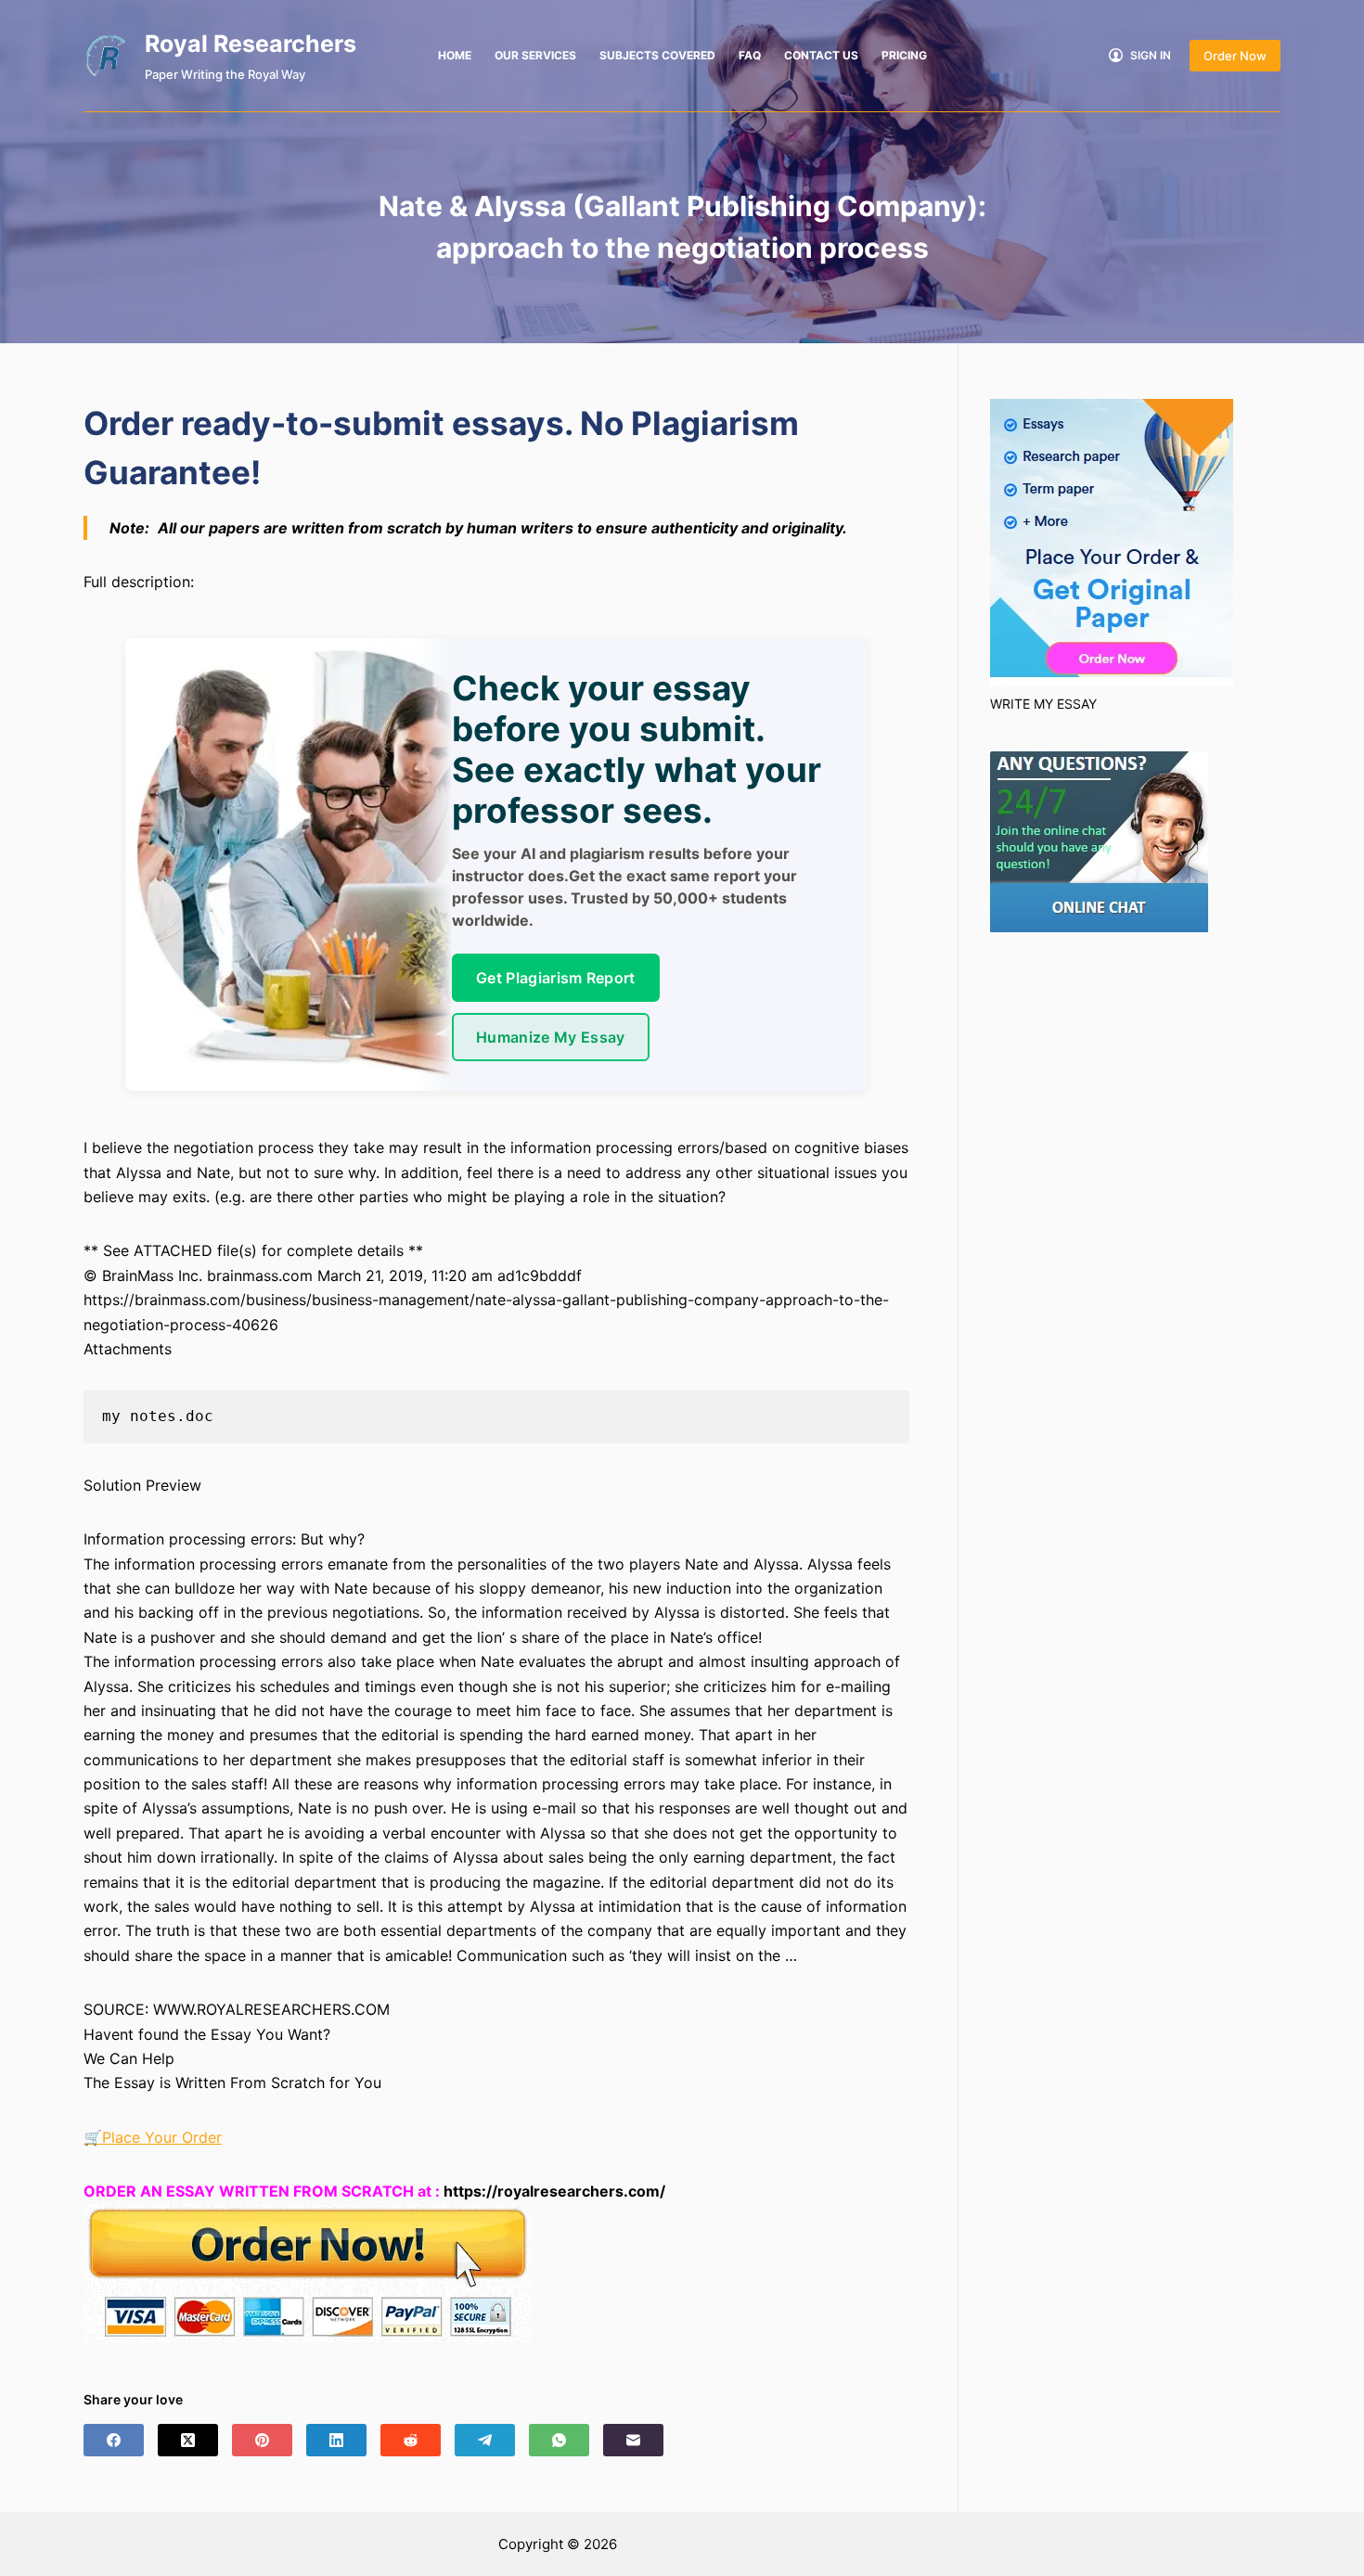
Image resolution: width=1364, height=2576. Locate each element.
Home (455, 55)
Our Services (535, 55)
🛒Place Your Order (153, 2137)
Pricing (904, 55)
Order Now (1235, 56)
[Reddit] (411, 2440)
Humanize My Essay (550, 1037)
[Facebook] (114, 2440)
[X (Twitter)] (188, 2440)
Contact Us (821, 55)
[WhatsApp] (559, 2440)
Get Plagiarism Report (556, 978)
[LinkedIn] (336, 2440)
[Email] (633, 2440)
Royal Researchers (251, 44)
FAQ (750, 55)
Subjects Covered (657, 55)
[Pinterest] (262, 2440)
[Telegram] (485, 2440)
